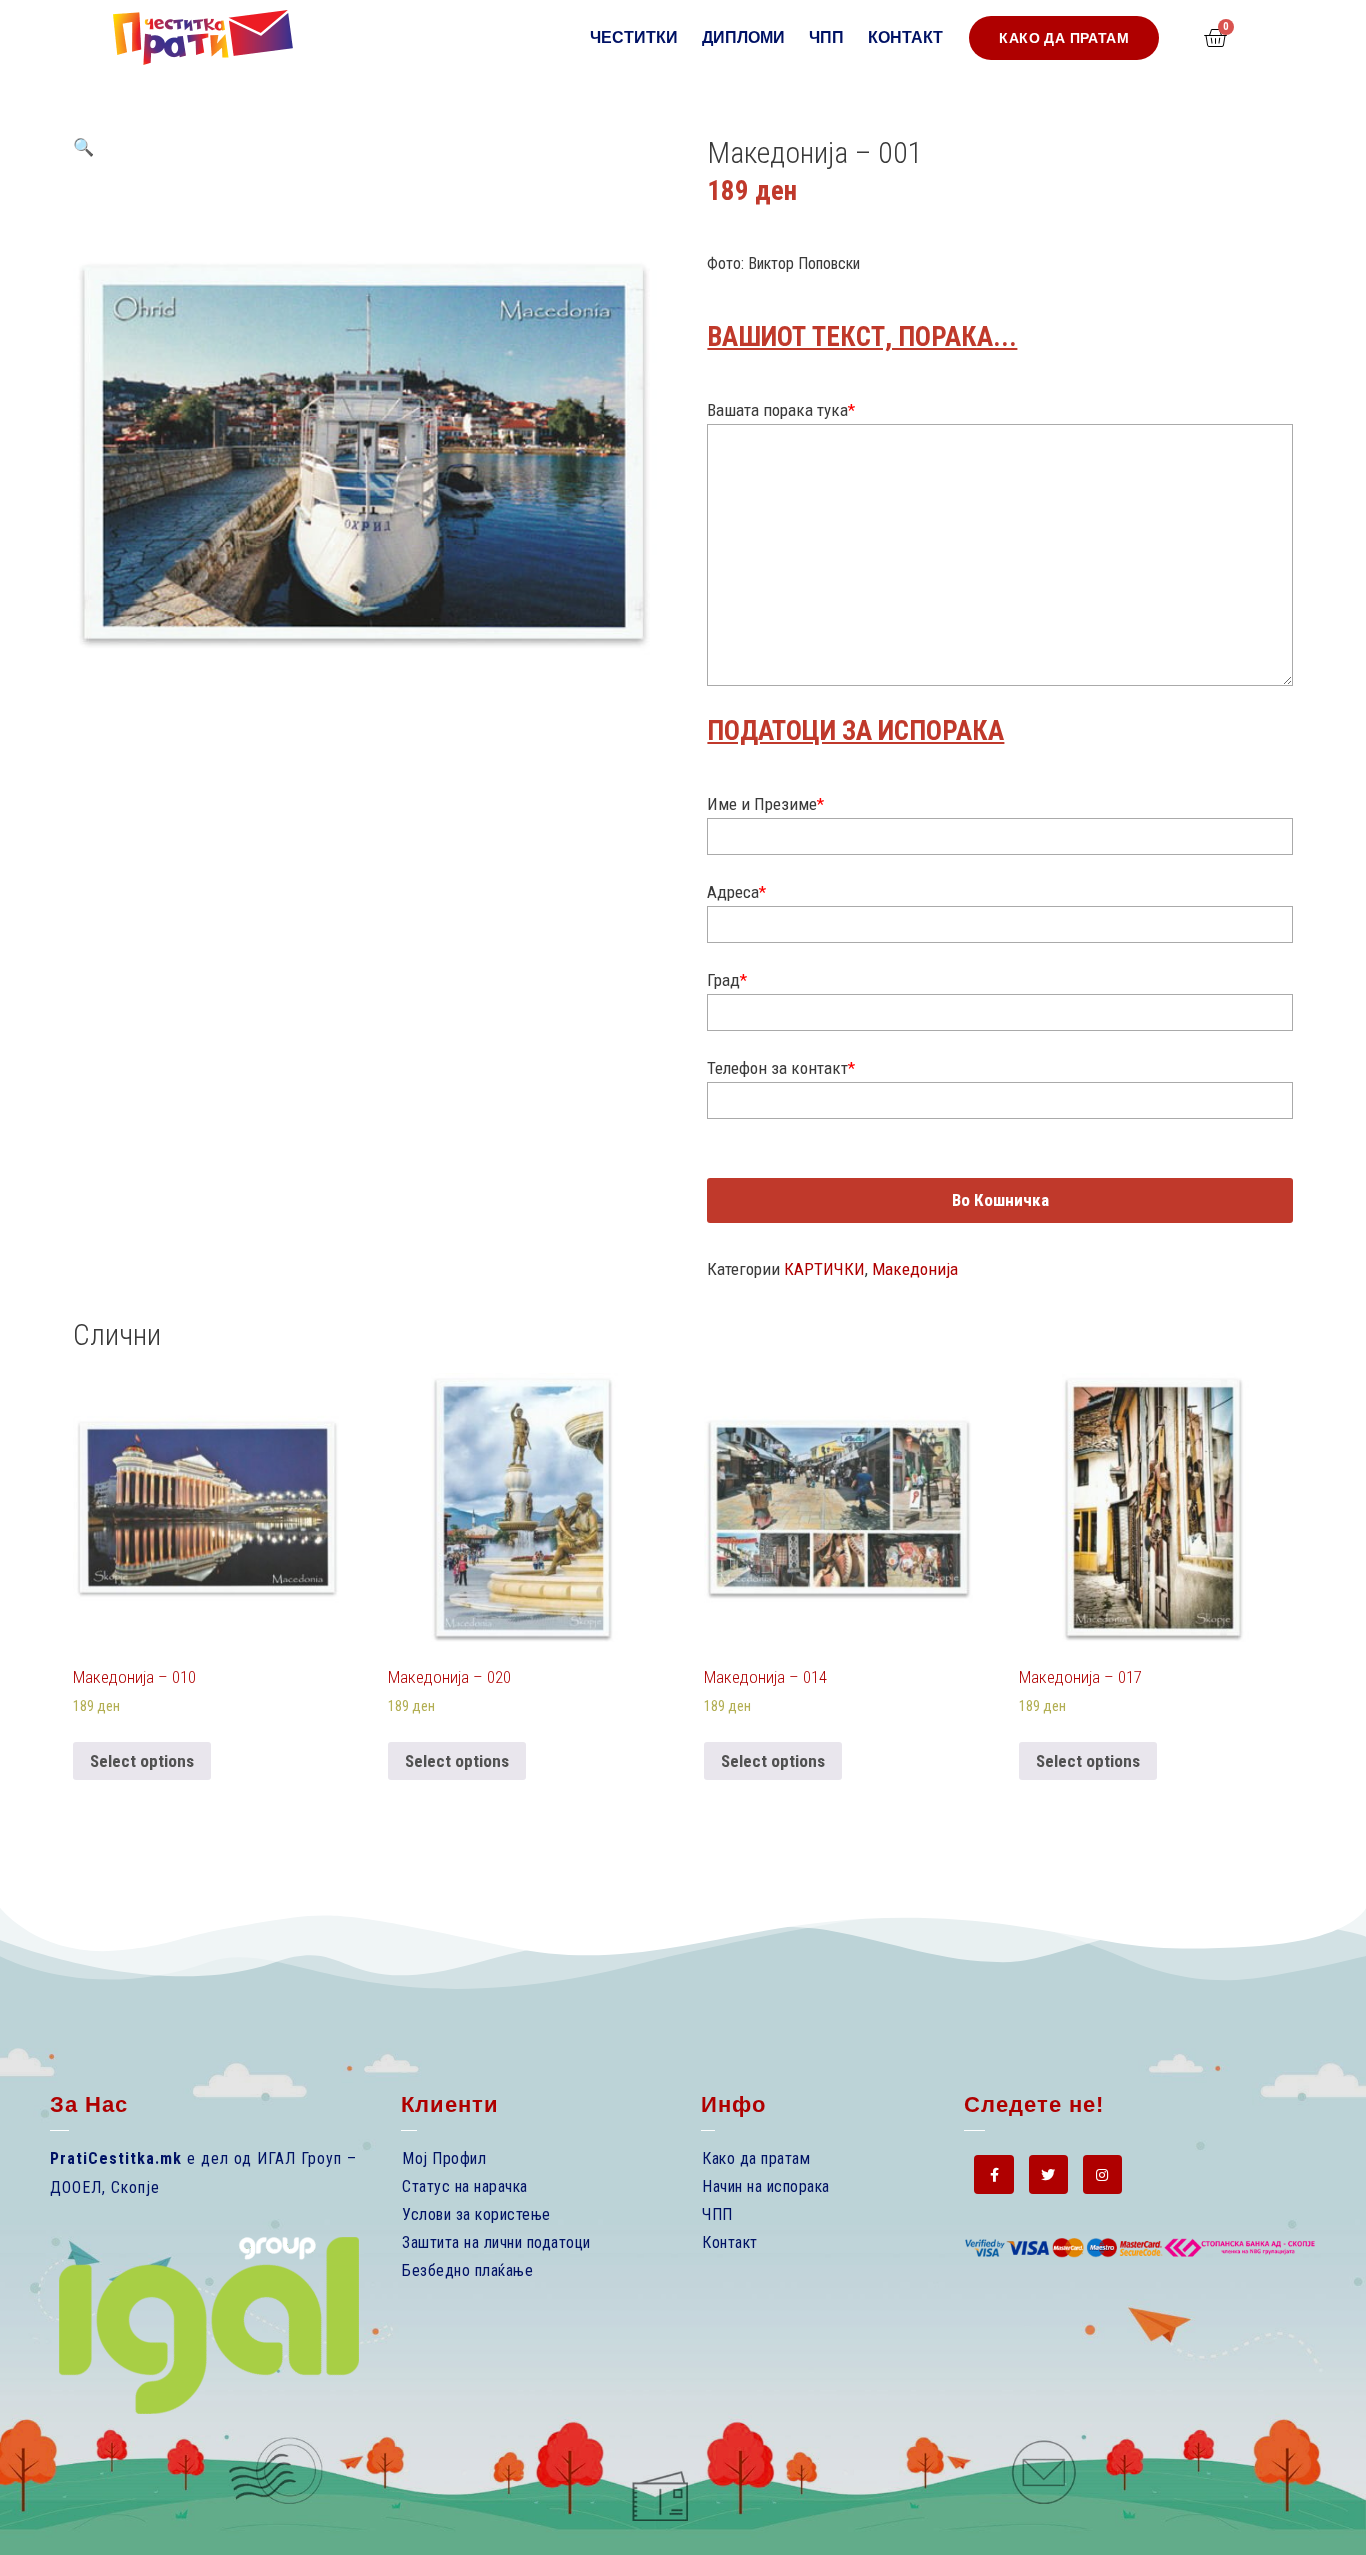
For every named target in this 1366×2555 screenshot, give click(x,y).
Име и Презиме (765, 804)
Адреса (736, 892)
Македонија (915, 1269)
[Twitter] (1048, 2174)
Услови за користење (476, 2214)
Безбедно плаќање (467, 2270)
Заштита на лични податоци (496, 2242)
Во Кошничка (1000, 1200)
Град (727, 980)
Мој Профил (444, 2158)
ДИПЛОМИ (743, 37)
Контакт (905, 37)
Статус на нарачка (465, 2186)
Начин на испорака (766, 2186)
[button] (1064, 38)
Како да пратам (756, 2158)
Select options (142, 1761)
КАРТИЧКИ (824, 1269)
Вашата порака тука (781, 410)
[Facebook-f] (993, 2174)
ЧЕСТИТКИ (634, 37)
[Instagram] (1102, 2174)
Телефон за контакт (781, 1068)
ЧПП (826, 37)
